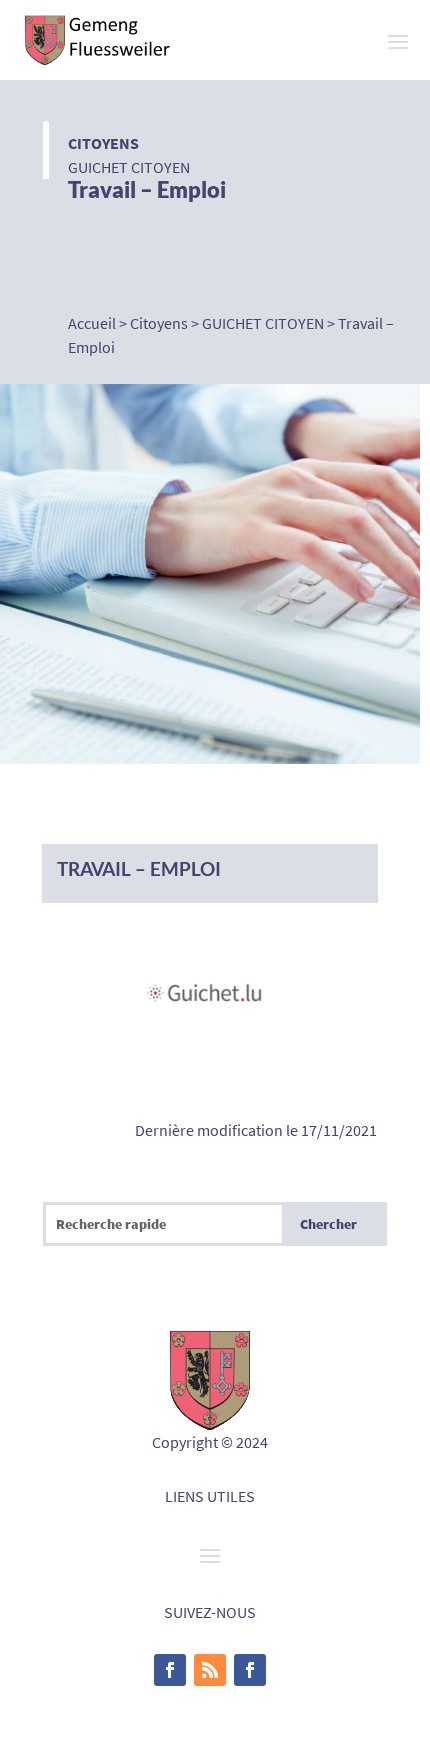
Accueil (92, 323)
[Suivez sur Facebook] (170, 1670)
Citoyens (103, 143)
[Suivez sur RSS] (210, 1670)
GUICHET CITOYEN (129, 167)
